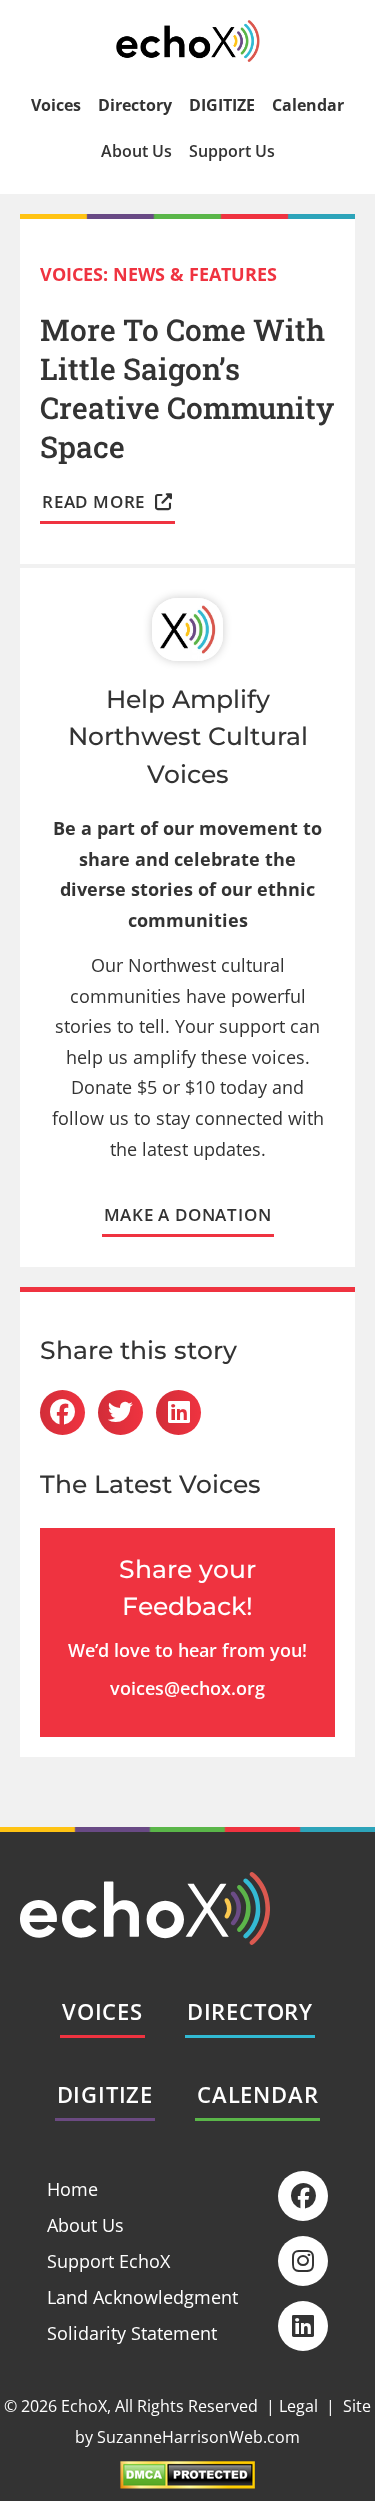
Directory (135, 105)
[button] (62, 1412)
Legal (298, 2406)
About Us (136, 151)
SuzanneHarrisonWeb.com (198, 2437)
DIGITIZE (222, 105)
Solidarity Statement (132, 2333)
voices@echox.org (187, 1688)
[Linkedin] (303, 2326)
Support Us (232, 151)
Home (72, 2189)
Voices (56, 105)
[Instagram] (303, 2261)
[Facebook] (303, 2196)
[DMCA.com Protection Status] (187, 2482)
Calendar (308, 105)
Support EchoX (108, 2261)
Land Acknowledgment (142, 2297)
